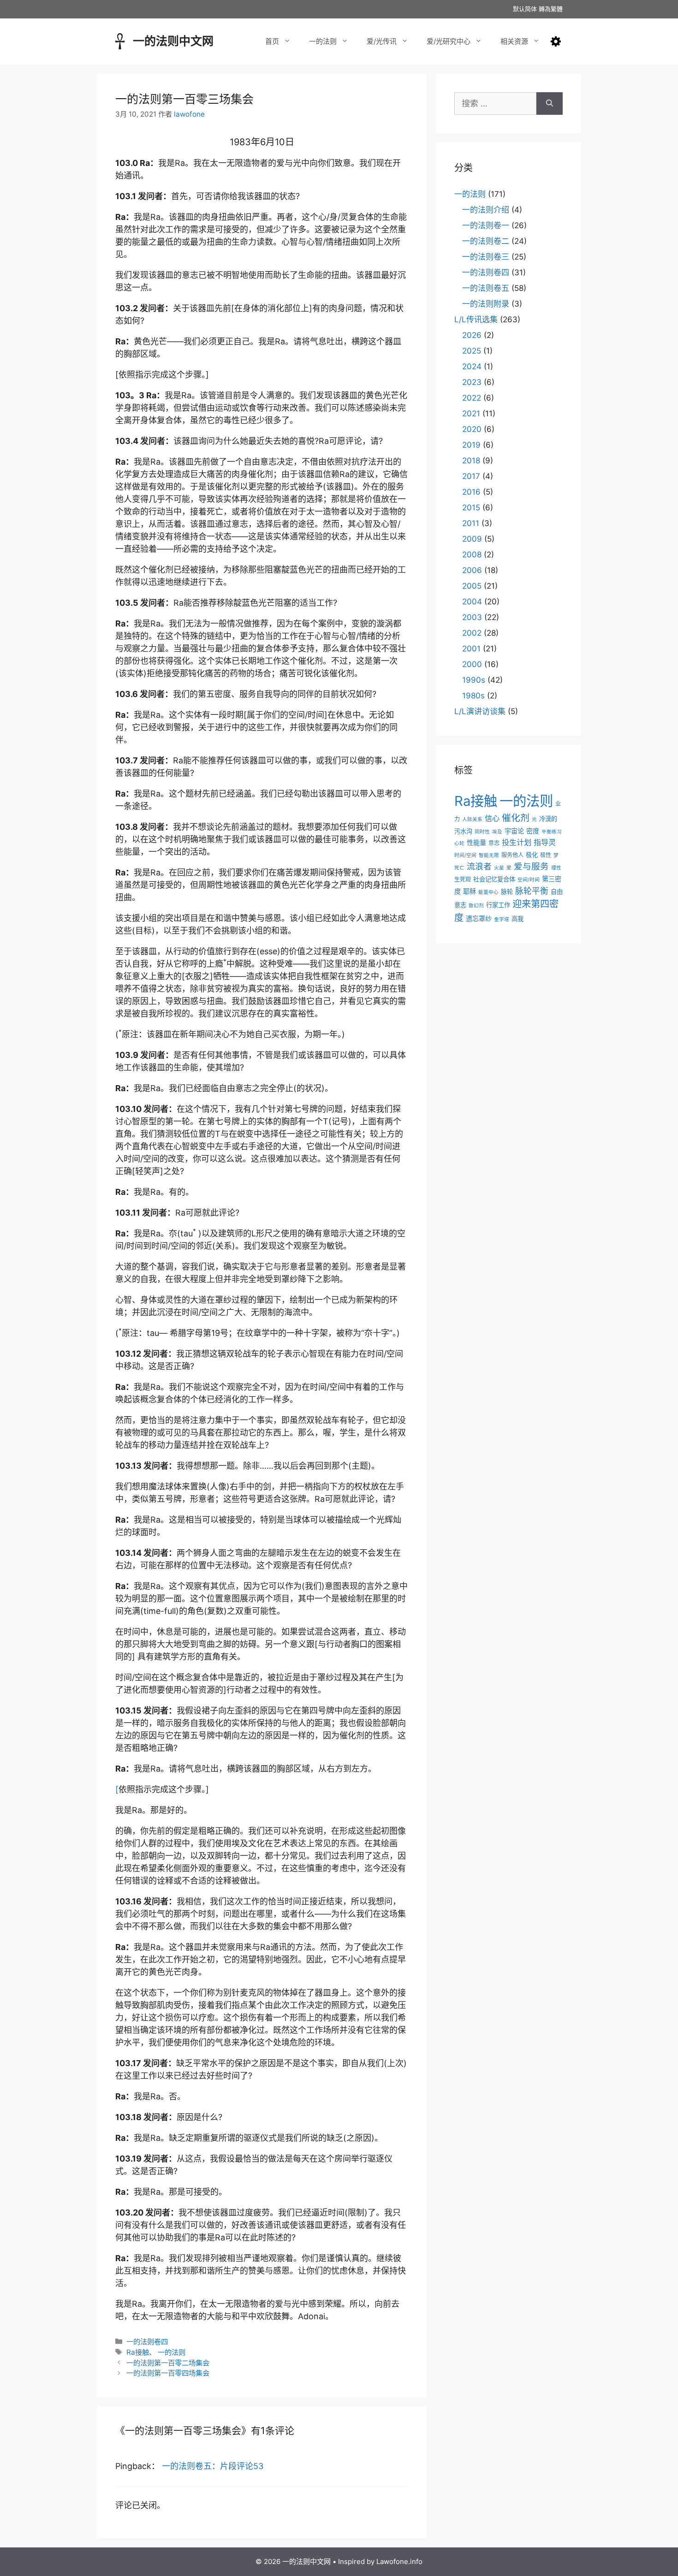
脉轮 (507, 892)
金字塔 (502, 919)
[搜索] (550, 103)
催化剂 (516, 818)
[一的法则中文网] (120, 40)
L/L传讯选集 (476, 319)
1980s (473, 696)
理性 (556, 868)
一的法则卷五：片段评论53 (213, 2466)
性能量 (476, 842)
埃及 (497, 832)
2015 (471, 508)
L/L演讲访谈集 (480, 711)
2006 (472, 570)
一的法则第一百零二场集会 (168, 2363)
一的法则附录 (486, 304)
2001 (471, 649)
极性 (546, 855)
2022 (472, 398)
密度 (533, 831)
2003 (472, 617)
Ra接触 (138, 2352)
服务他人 (512, 855)
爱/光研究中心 (449, 41)
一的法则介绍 (486, 210)
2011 (471, 523)
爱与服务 (531, 866)
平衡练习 (552, 832)
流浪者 (479, 866)
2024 (472, 366)
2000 (472, 664)
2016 (471, 492)
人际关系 (472, 819)
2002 (472, 633)
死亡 (459, 868)
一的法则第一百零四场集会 (168, 2373)
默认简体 (525, 9)
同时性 (482, 832)
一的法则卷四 (147, 2342)
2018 (471, 461)
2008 (472, 555)
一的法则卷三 (486, 257)
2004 (472, 602)
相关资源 (514, 41)
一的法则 (323, 41)
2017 (471, 476)
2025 (472, 351)
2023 (472, 382)
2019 (471, 445)
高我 (517, 919)
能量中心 (488, 892)
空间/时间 (529, 880)
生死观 (463, 879)
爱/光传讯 (382, 41)
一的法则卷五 (486, 288)
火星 (499, 868)
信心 (492, 818)
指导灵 (545, 842)
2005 (472, 586)
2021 (471, 414)
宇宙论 (514, 831)
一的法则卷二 (486, 241)
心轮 (459, 843)
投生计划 (517, 842)
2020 (472, 429)
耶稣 (470, 891)
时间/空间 (465, 855)
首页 (272, 41)
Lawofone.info (399, 2561)
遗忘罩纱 (479, 919)
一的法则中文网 (173, 41)
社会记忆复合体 (494, 879)
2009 (472, 539)
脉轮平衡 (532, 891)
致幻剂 (476, 906)
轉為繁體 (551, 9)
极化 (532, 855)
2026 (472, 335)
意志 (494, 843)
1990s (474, 680)
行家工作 (498, 905)
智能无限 (489, 855)
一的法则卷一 (486, 225)
